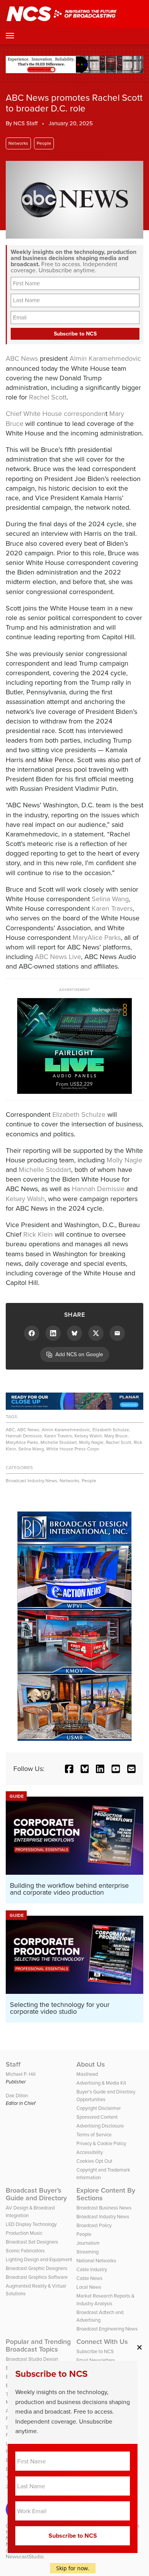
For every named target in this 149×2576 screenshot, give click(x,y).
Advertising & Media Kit (101, 2083)
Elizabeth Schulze (79, 1115)
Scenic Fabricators (25, 2251)
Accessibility (90, 2152)
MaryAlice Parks (97, 938)
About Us (91, 2064)
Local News (89, 2287)
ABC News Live (58, 957)
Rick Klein (38, 1234)
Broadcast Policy (94, 2225)
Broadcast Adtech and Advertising (100, 2316)
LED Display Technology (31, 2224)
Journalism (88, 2243)
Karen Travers (112, 908)
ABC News (22, 358)
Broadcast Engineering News (107, 2329)
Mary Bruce (116, 1436)
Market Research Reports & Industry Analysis (105, 2300)
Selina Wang (110, 899)
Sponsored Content (97, 2117)
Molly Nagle (124, 1160)
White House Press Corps (73, 1449)
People (44, 143)
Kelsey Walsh (25, 1199)
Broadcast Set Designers (32, 2242)
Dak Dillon (17, 2096)
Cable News (89, 2278)
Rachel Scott (48, 397)
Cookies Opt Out (94, 2161)
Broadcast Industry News (32, 1481)
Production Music (24, 2233)
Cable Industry (92, 2269)
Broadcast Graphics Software (37, 2277)
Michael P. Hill (21, 2074)
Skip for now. (73, 2568)
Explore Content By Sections (106, 2194)
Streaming (87, 2252)
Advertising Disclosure (100, 2126)
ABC (10, 1430)
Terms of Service (94, 2135)
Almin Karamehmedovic (105, 358)
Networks (18, 143)
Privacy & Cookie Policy (101, 2143)
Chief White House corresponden (56, 414)
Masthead (87, 2074)
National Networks (96, 2261)
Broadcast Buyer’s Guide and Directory (36, 2194)
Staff (13, 2064)
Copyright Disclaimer (99, 2108)
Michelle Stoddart (45, 1170)
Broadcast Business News (104, 2208)
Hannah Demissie (98, 1189)
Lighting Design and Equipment (39, 2259)
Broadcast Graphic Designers (36, 2268)
